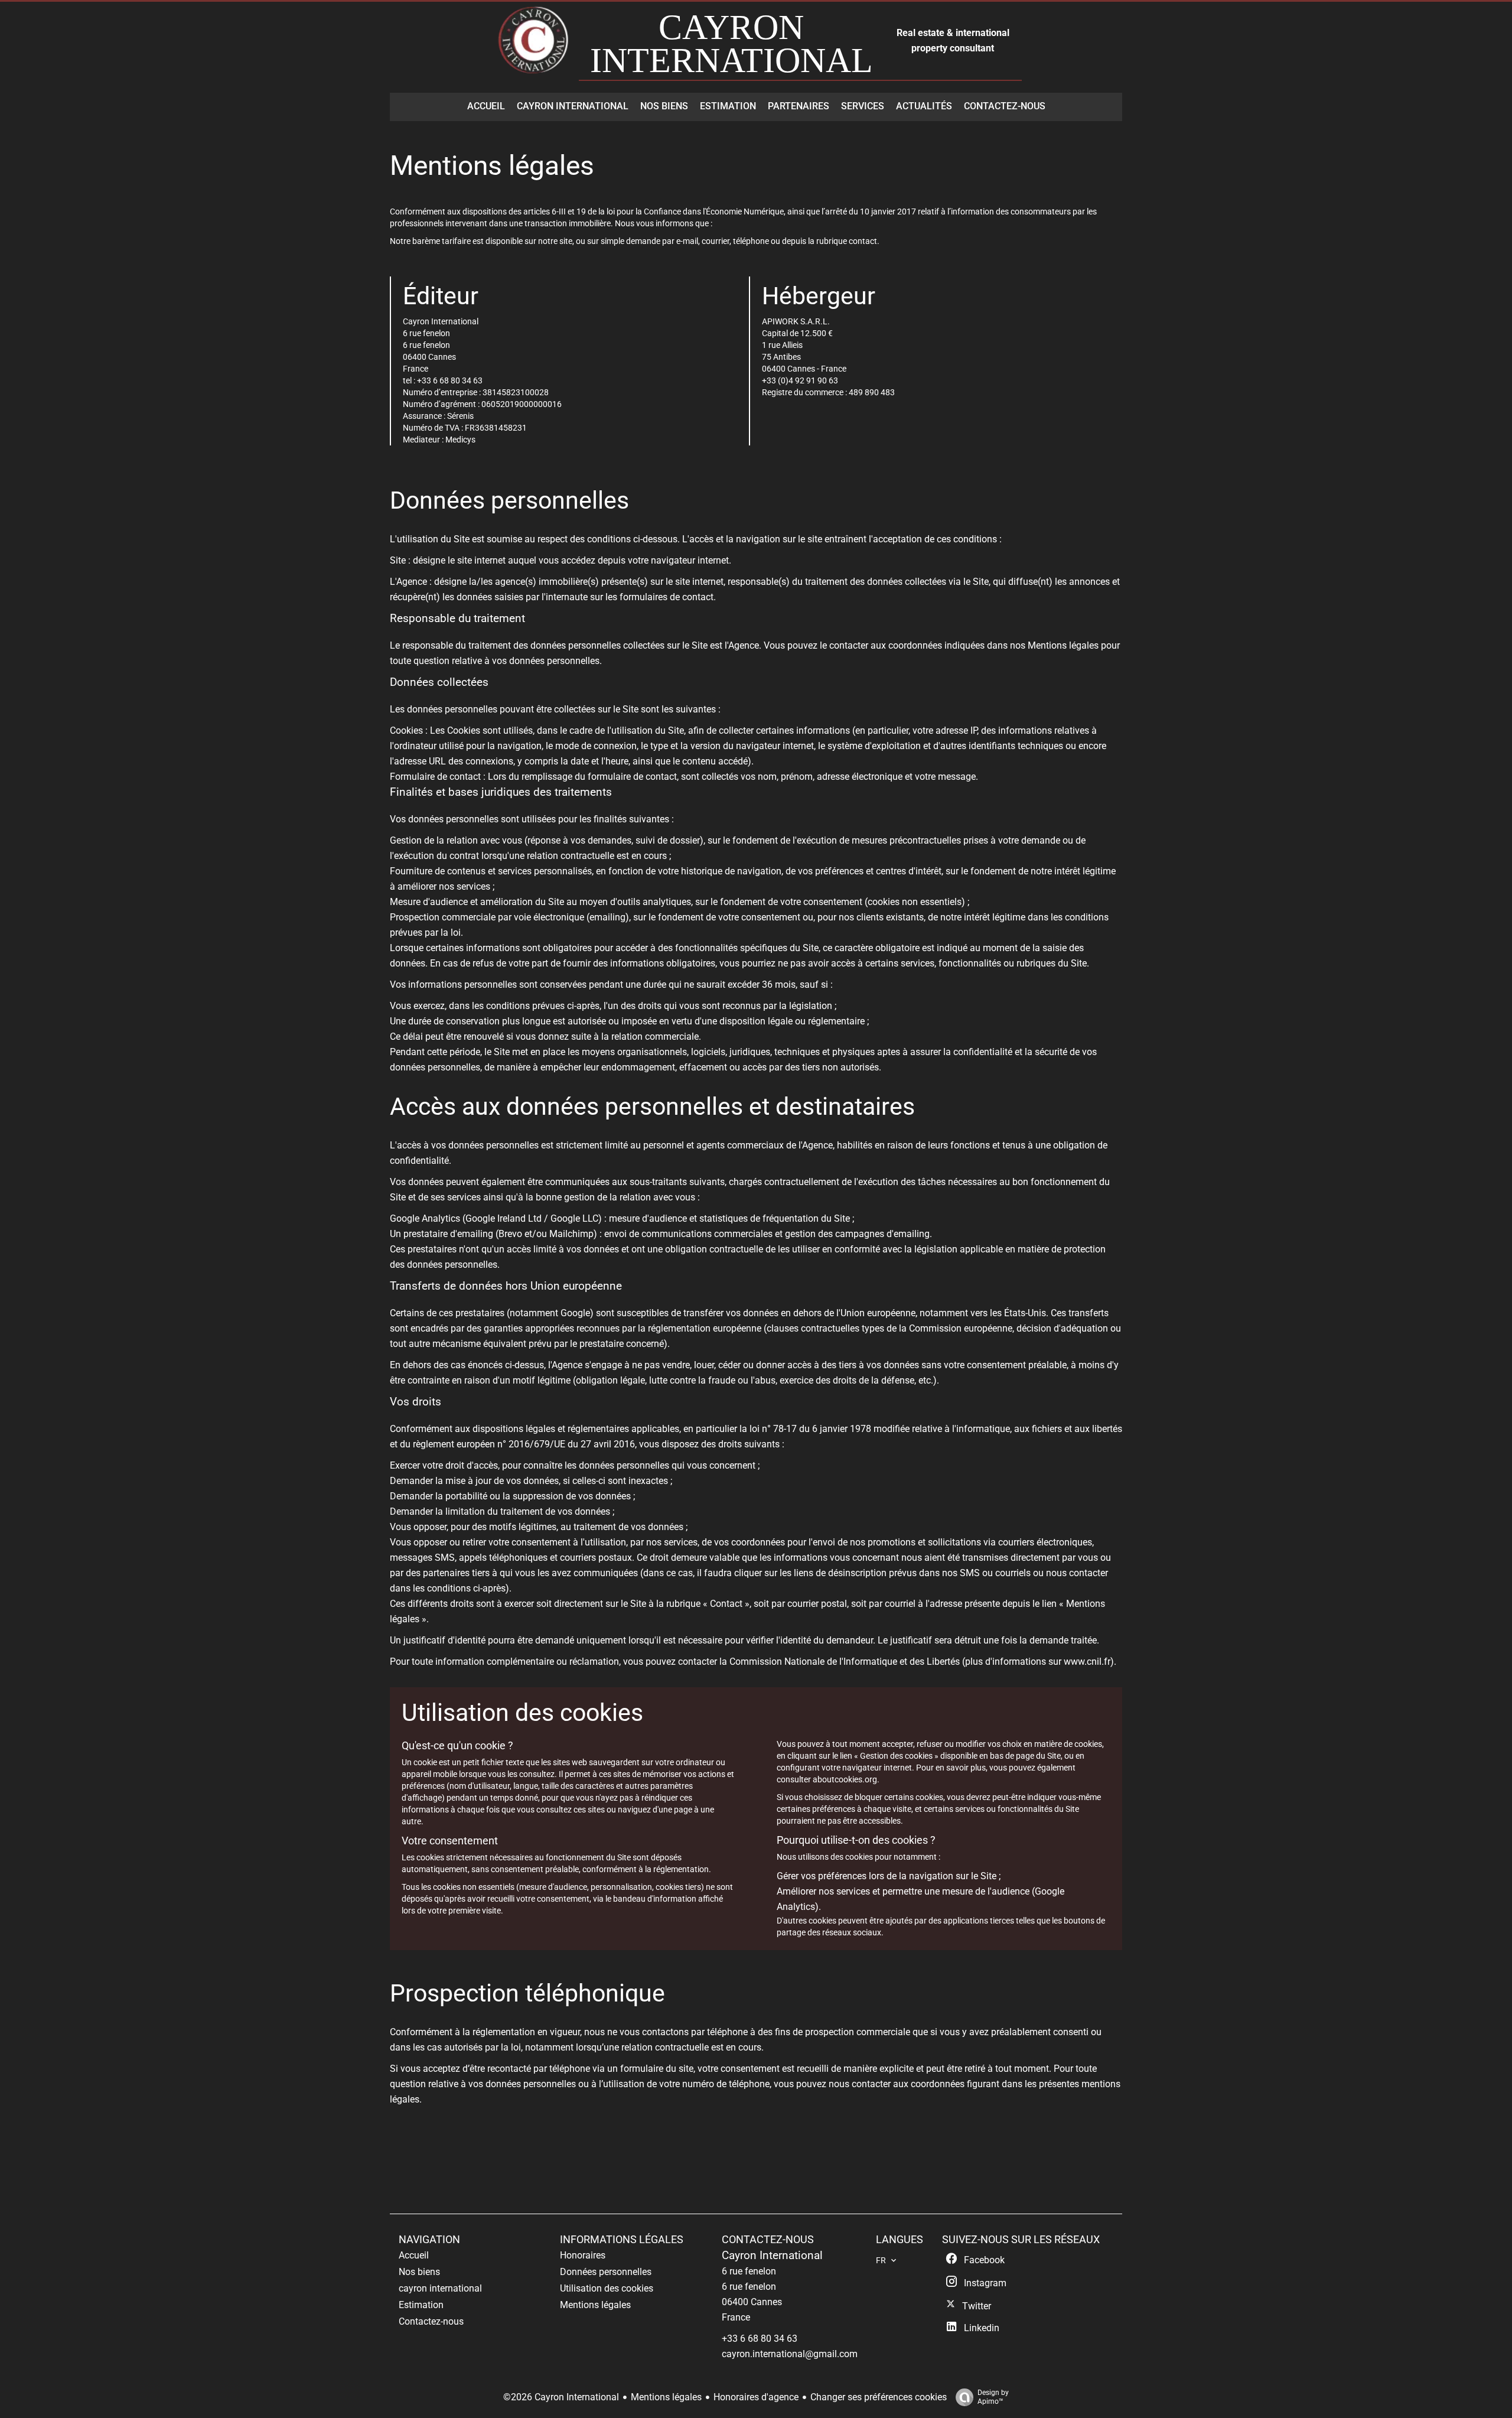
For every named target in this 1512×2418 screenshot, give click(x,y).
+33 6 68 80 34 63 (760, 2339)
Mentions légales (666, 2397)
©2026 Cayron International (561, 2397)
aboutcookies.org (845, 1779)
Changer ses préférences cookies (879, 2397)
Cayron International (772, 2256)
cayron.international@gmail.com (790, 2354)
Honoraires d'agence (756, 2397)
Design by (993, 2397)
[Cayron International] (535, 46)
